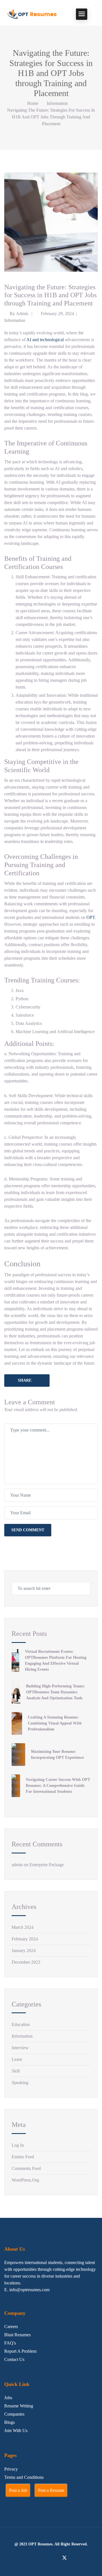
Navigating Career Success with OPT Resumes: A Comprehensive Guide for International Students (58, 1786)
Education (21, 2024)
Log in (18, 2145)
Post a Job (18, 2490)
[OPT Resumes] (33, 14)
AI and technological (45, 340)
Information (57, 103)
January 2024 (24, 1950)
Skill (16, 2071)
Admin (22, 314)
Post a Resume (51, 2490)
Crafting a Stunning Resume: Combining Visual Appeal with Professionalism (55, 1723)
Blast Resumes (17, 2335)
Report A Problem (20, 2351)
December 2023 (26, 1962)
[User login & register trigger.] (96, 14)
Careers (11, 2327)
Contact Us (14, 2359)
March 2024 (23, 1927)
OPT (91, 917)
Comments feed (26, 2168)
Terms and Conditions (24, 2477)
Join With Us (16, 2430)
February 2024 (25, 1939)
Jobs (8, 2398)
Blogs (9, 2422)
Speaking (20, 2083)
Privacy (11, 2469)
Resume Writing (19, 2406)
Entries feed (23, 2157)
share (25, 1380)
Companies (14, 2414)
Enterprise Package (47, 1865)
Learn (17, 2059)
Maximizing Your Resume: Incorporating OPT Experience (57, 1755)
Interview (20, 2048)
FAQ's (10, 2343)
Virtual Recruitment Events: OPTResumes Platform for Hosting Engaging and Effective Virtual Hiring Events (56, 1660)
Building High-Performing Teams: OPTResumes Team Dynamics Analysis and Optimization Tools (56, 1692)
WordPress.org (25, 2180)
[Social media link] (38, 2558)
